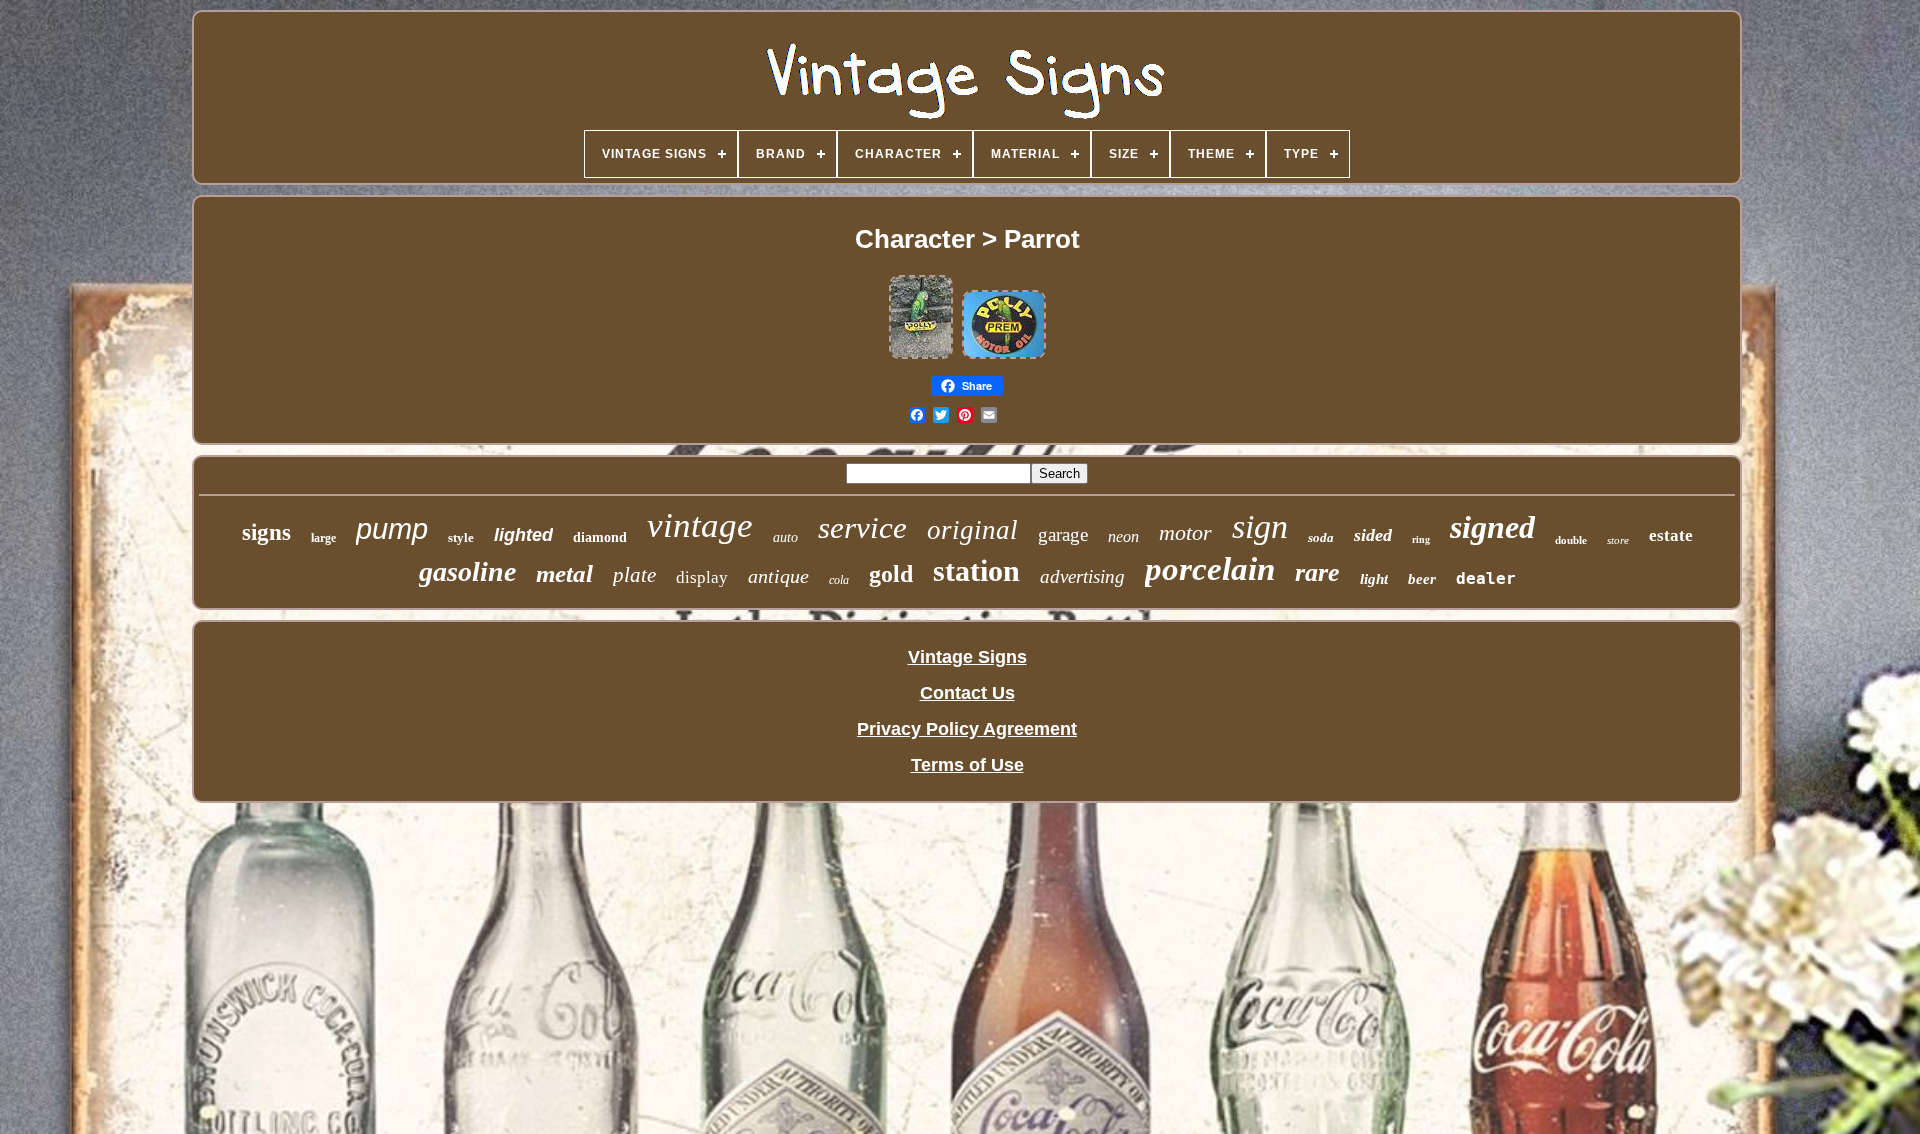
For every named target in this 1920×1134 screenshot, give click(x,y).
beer (1422, 579)
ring (1421, 539)
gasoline (467, 571)
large (323, 538)
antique (778, 576)
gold (891, 574)
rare (1317, 572)
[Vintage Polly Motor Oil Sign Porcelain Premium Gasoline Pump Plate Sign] (1004, 355)
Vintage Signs (967, 657)
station (976, 570)
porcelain (1210, 569)
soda (1321, 537)
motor (1185, 532)
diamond (600, 537)
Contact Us (967, 693)
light (1374, 579)
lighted (523, 535)
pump (392, 529)
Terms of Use (967, 765)
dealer (1486, 578)
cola (839, 580)
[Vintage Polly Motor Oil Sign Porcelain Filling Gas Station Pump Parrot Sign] (921, 355)
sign (1260, 526)
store (1618, 540)
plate (634, 575)
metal (564, 573)
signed (1492, 527)
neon (1123, 536)
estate (1671, 535)
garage (1063, 534)
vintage (700, 525)
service (862, 527)
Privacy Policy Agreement (967, 729)
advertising (1082, 576)
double (1571, 540)
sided (1373, 535)
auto (785, 537)
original (972, 530)
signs (266, 532)
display (702, 577)
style (461, 537)
